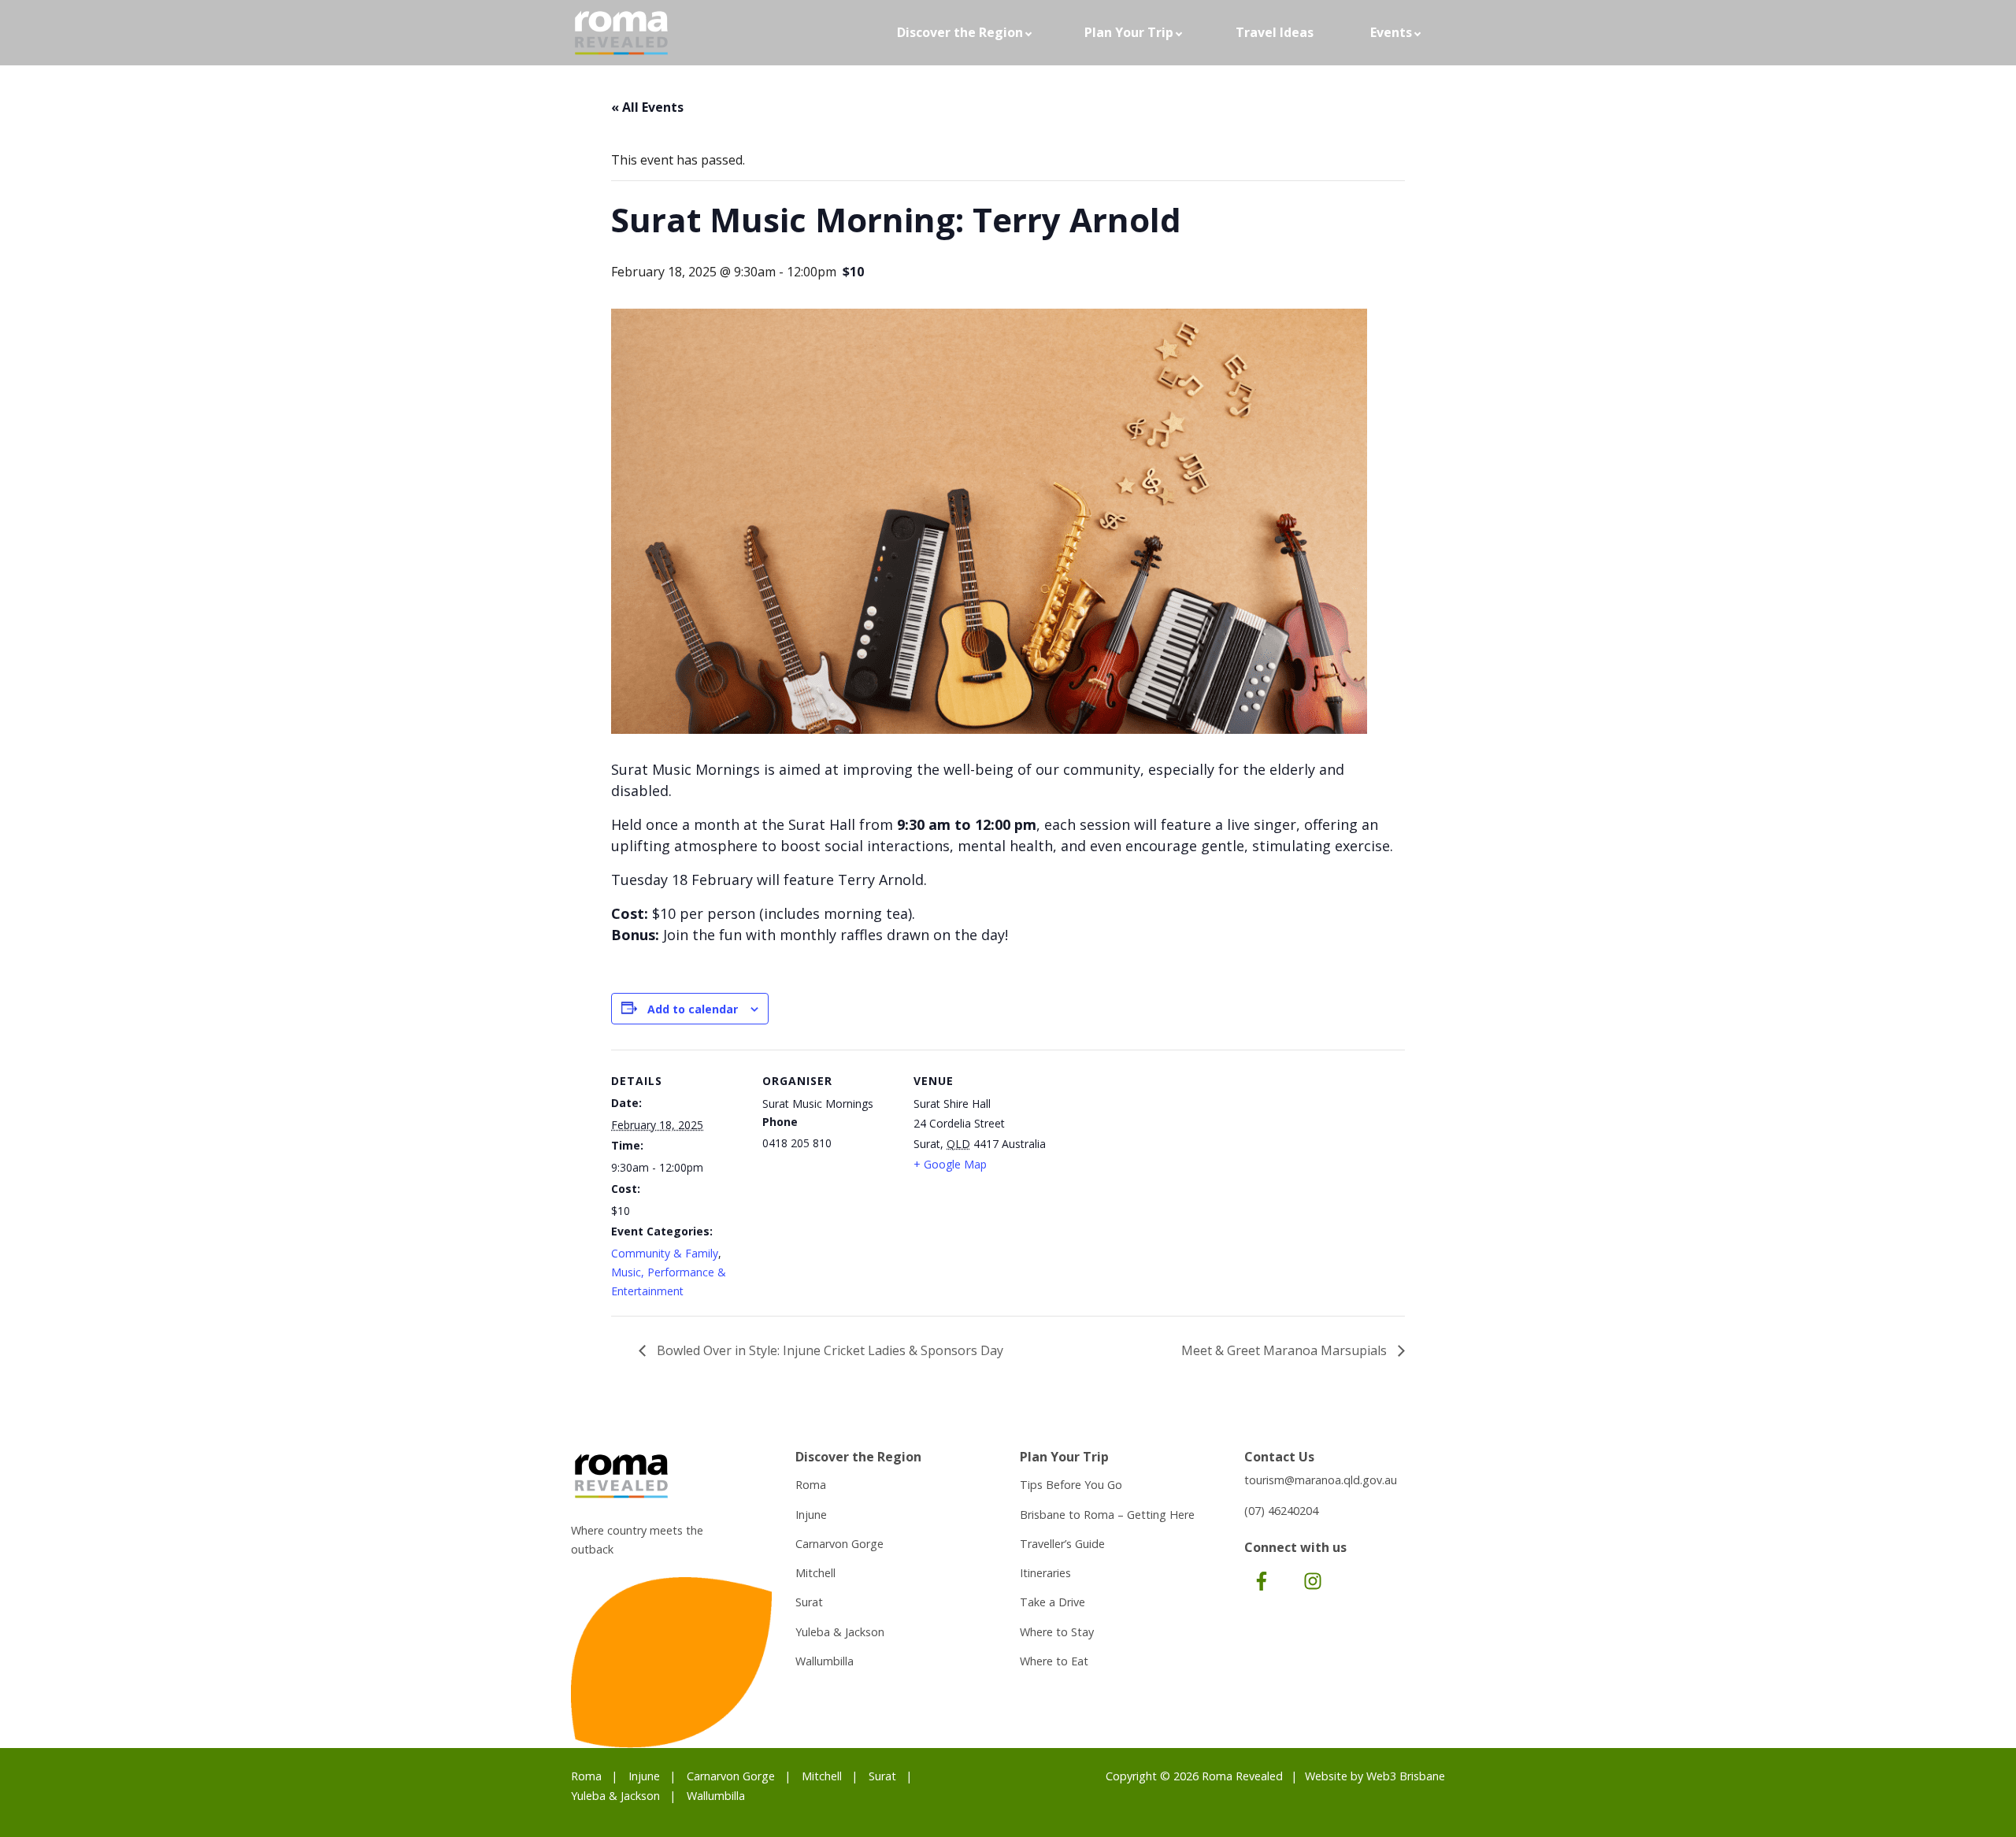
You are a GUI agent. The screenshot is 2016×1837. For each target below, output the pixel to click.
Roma (811, 1485)
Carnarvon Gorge (839, 1544)
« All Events (647, 107)
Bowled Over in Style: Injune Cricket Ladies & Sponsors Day (828, 1350)
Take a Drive (1052, 1602)
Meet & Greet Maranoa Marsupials (1286, 1350)
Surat (809, 1602)
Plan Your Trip (1129, 32)
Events (1391, 32)
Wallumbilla (825, 1661)
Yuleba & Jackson (840, 1632)
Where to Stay (1057, 1632)
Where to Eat (1054, 1661)
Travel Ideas (1275, 32)
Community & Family (665, 1253)
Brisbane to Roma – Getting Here (1107, 1515)
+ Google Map (950, 1164)
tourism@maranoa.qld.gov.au (1321, 1480)
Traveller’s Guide (1062, 1544)
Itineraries (1045, 1573)
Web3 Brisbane (1406, 1776)
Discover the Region (960, 32)
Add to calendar (693, 1009)
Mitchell (815, 1573)
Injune (811, 1515)
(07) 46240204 (1281, 1511)
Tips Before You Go (1071, 1485)
